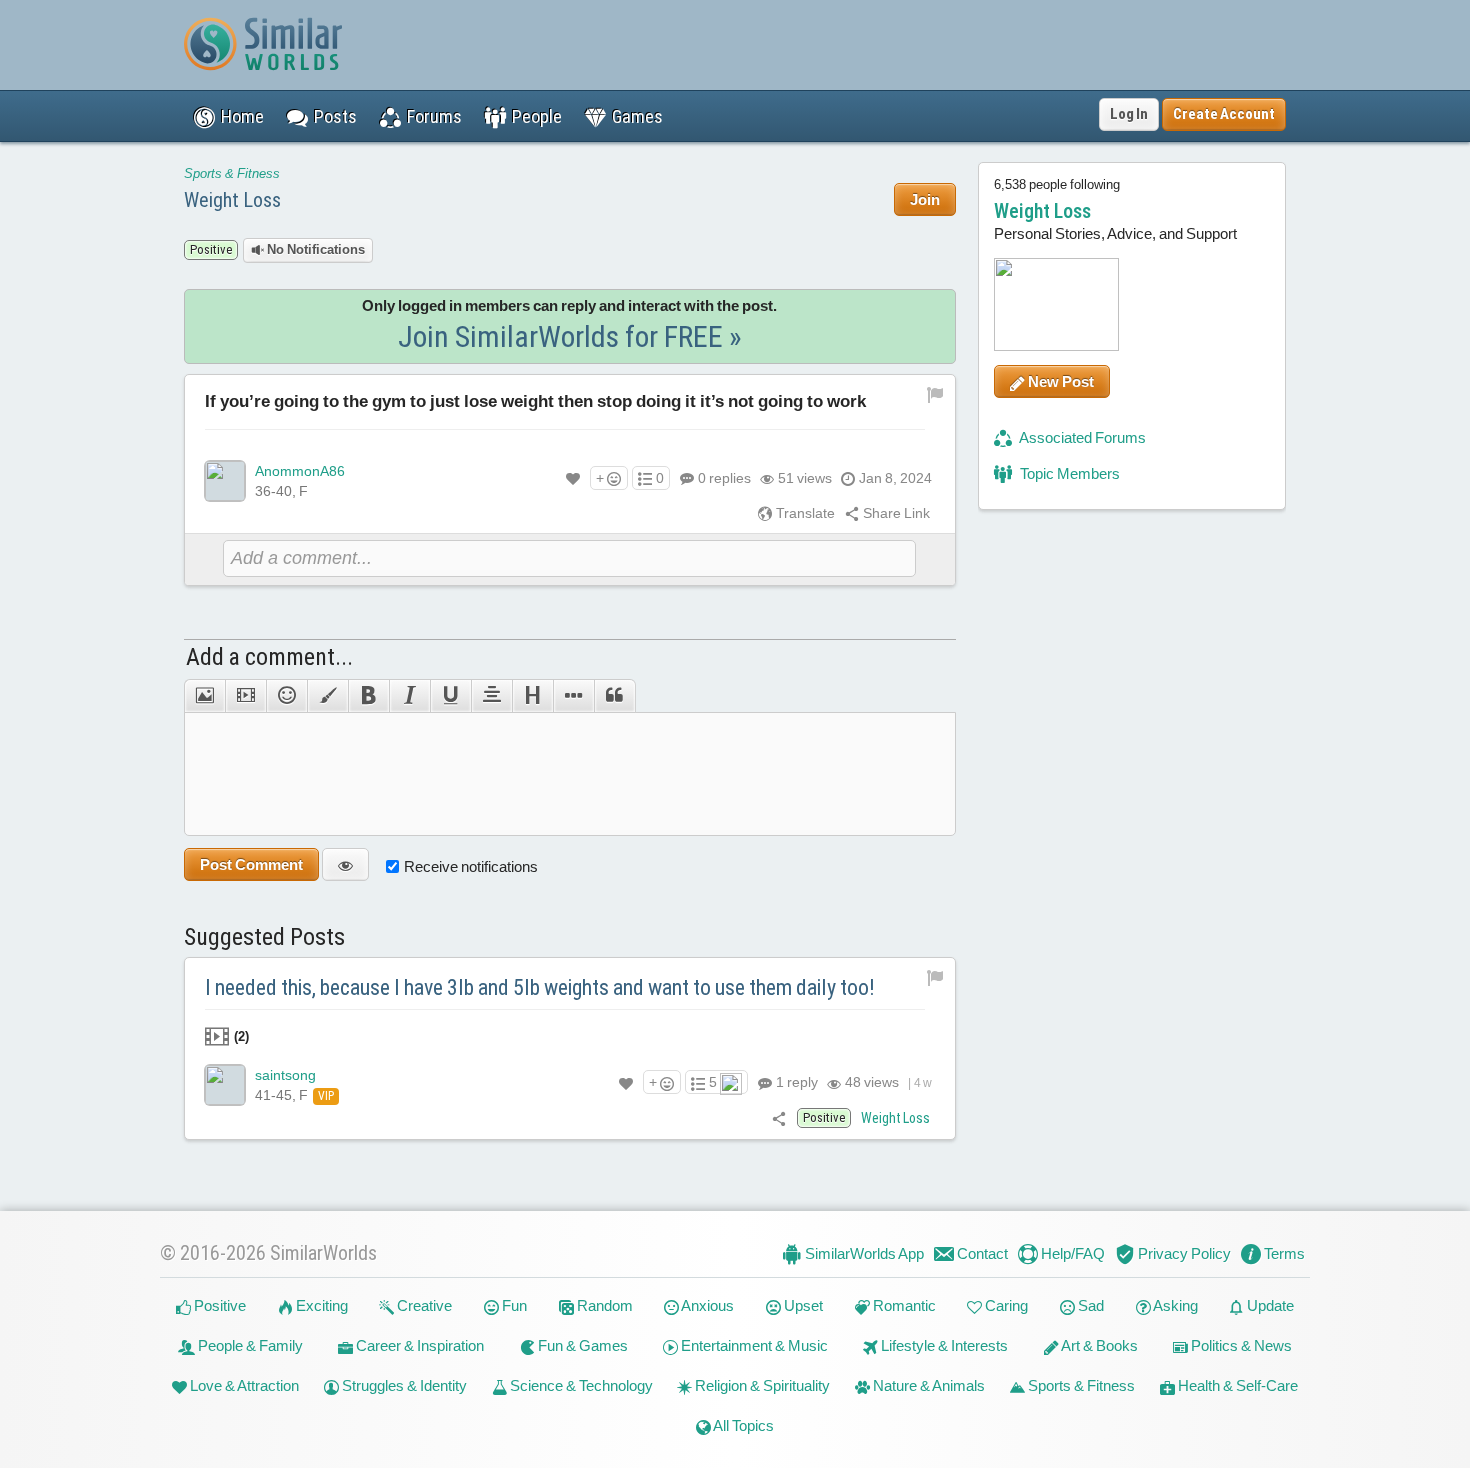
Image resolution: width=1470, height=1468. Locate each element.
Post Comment (251, 864)
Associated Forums (1081, 437)
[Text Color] (327, 696)
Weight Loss (232, 200)
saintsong (285, 1075)
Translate (804, 513)
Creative (423, 1305)
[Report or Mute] (935, 393)
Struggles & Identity (403, 1385)
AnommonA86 (300, 471)
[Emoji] (286, 696)
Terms (1283, 1253)
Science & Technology (580, 1385)
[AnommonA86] (225, 481)
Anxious (706, 1305)
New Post (1059, 381)
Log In (1129, 114)
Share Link (895, 513)
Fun (513, 1305)
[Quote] (615, 696)
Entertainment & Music (753, 1345)
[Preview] (345, 864)
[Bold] (368, 696)
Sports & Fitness (232, 173)
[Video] (245, 696)
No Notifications (314, 249)
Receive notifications (471, 866)
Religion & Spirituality (761, 1385)
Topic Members (1068, 473)
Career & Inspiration (418, 1345)
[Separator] (573, 696)
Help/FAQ (1071, 1253)
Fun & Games (581, 1345)
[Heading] (532, 696)
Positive (218, 1305)
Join (925, 199)
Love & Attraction (243, 1385)
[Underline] (450, 696)
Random (603, 1305)
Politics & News (1240, 1345)
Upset (802, 1305)
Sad (1089, 1305)
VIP (326, 1096)
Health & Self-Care (1236, 1385)
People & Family (249, 1345)
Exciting (320, 1305)
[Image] (204, 696)
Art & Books (1098, 1345)
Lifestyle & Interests (943, 1345)
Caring (1005, 1305)
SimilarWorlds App (863, 1253)
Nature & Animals (927, 1385)
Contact (981, 1253)
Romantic (903, 1305)
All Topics (742, 1425)
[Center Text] (491, 696)
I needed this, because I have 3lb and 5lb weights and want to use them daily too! (540, 987)
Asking (1174, 1305)
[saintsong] (225, 1085)
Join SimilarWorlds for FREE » (570, 336)
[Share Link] (779, 1118)
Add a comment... (269, 657)
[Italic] (409, 696)
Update (1269, 1305)
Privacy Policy (1183, 1253)
